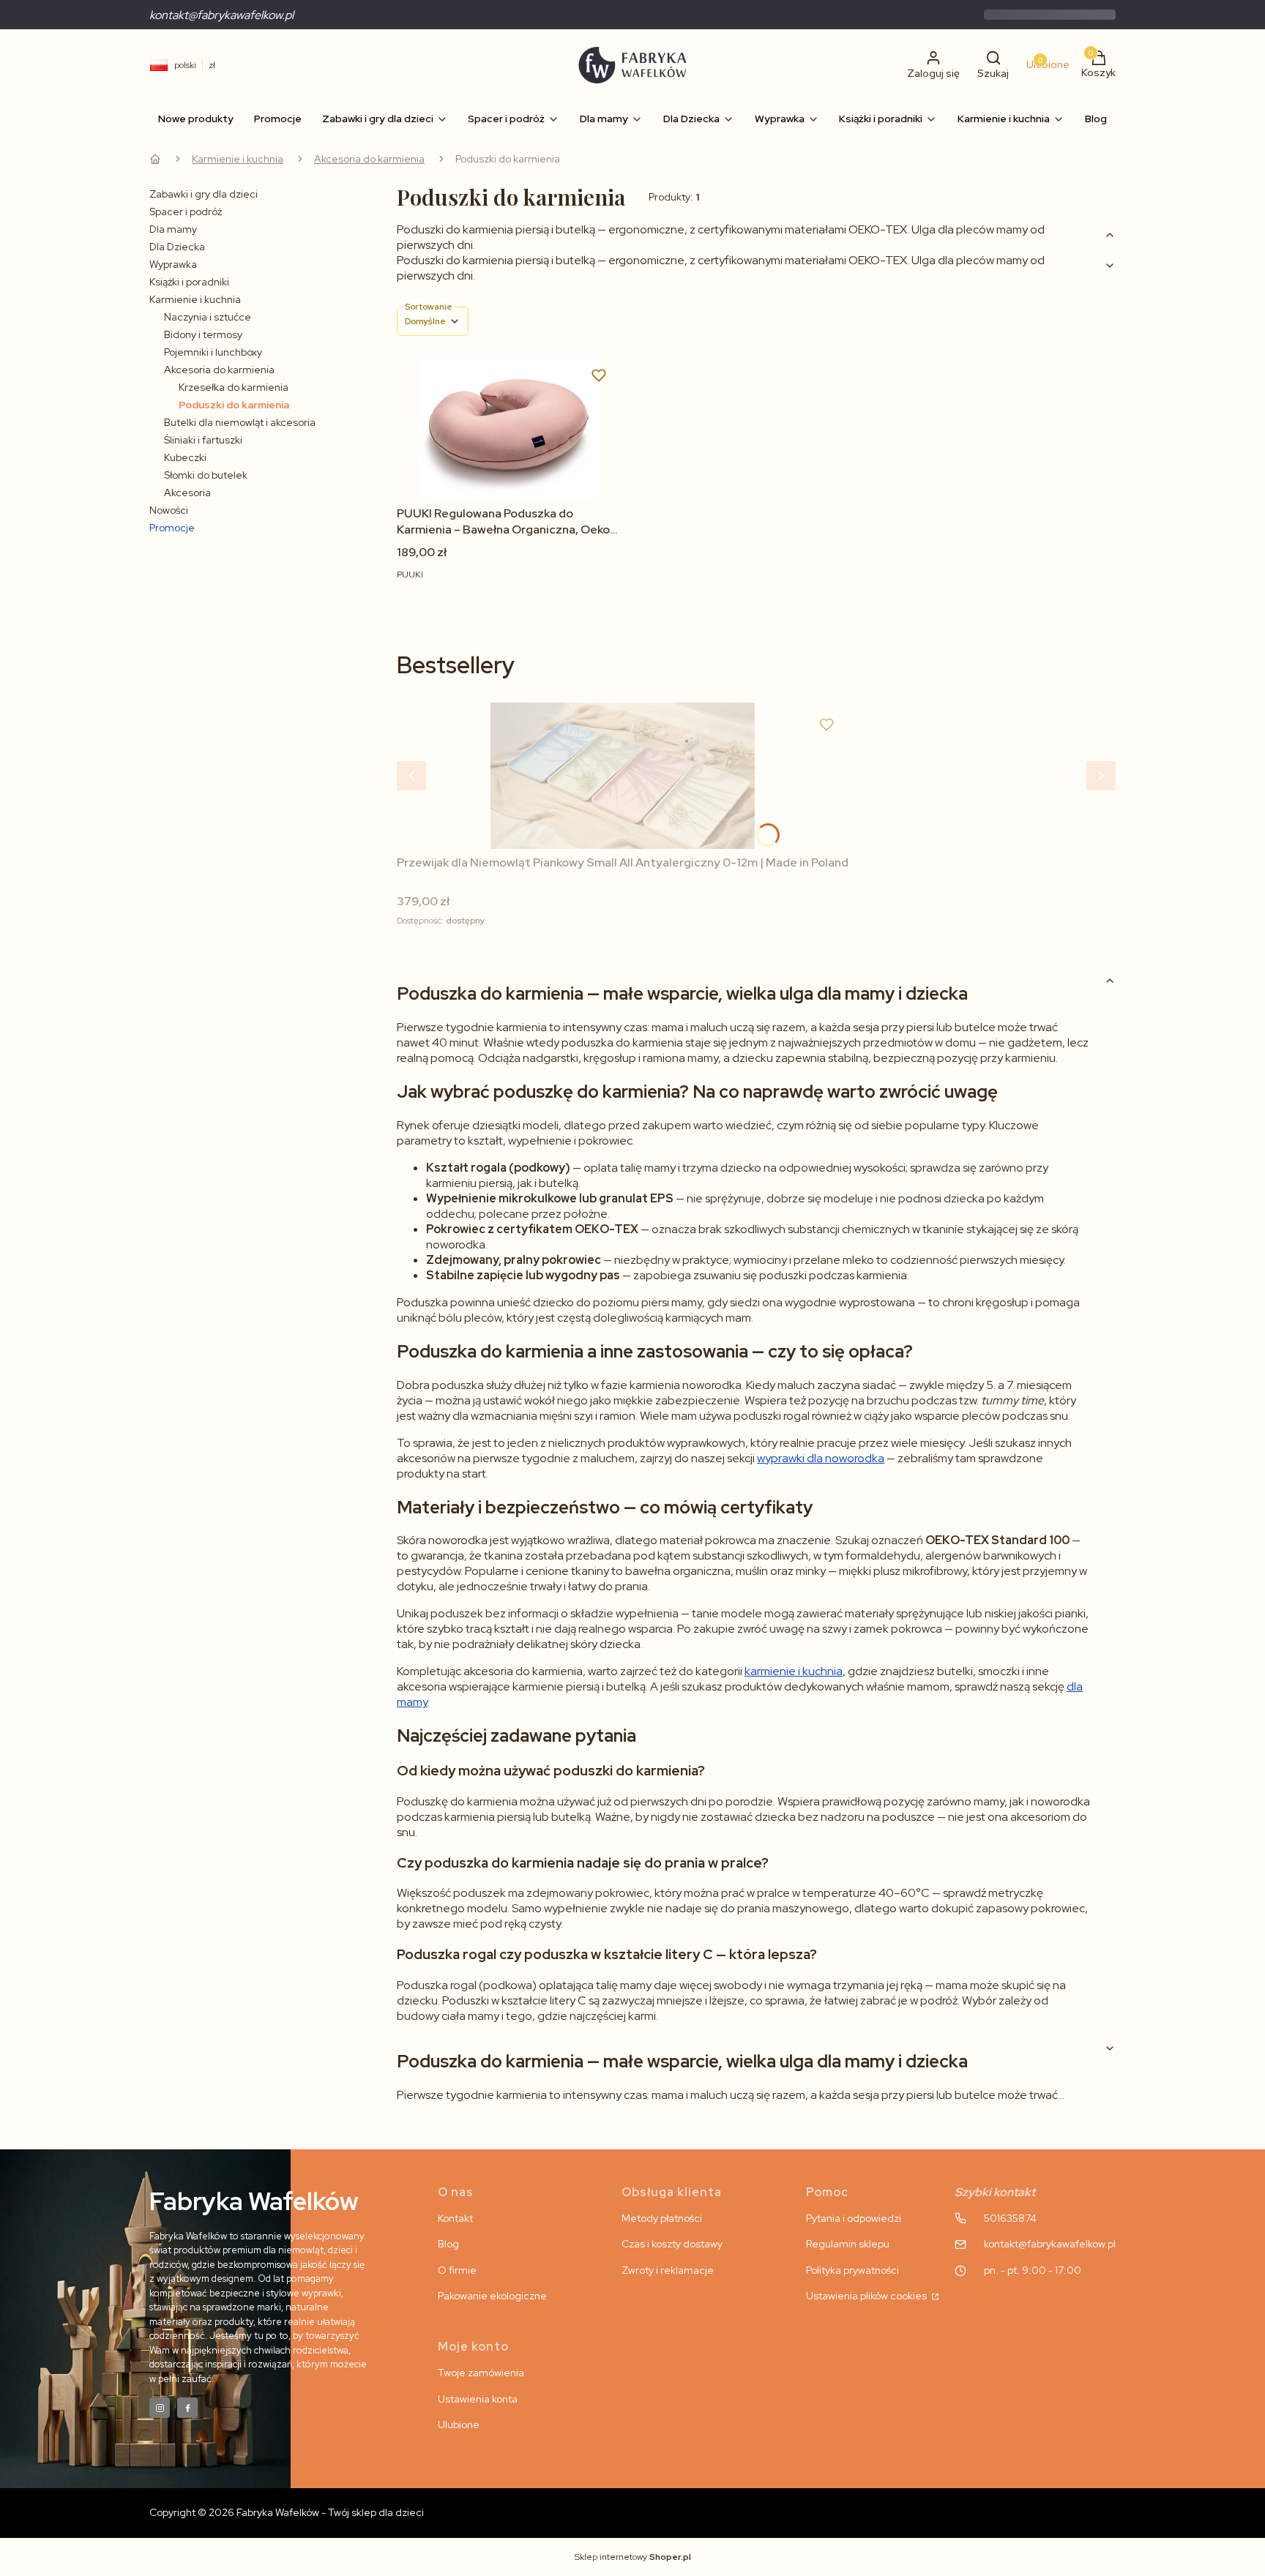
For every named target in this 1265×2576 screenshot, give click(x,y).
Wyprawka (173, 264)
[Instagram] (160, 2408)
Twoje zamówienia (481, 2373)
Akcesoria (187, 493)
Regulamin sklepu (848, 2244)
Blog (448, 2244)
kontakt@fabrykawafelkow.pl (221, 15)
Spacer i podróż (186, 211)
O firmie (457, 2270)
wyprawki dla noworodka (821, 1458)
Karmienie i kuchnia (238, 159)
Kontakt (455, 2218)
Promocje (172, 528)
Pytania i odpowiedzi (854, 2218)
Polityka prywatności (852, 2270)
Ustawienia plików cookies (867, 2296)
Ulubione (459, 2425)
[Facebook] (187, 2408)
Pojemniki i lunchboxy (213, 352)
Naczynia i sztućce (208, 317)
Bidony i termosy (203, 334)
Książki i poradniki (189, 282)
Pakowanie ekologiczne (492, 2296)
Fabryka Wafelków (155, 159)
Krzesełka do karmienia (234, 387)
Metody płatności (662, 2218)
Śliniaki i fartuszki (203, 440)
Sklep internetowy (633, 2557)
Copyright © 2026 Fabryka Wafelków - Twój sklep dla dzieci (287, 2512)
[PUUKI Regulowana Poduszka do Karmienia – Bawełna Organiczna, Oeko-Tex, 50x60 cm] (509, 427)
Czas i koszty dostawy (672, 2244)
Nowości (169, 510)
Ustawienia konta (478, 2399)
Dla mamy (173, 229)
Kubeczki (185, 457)
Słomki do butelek (206, 475)
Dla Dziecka (177, 247)
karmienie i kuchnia (794, 1671)
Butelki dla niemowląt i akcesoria (240, 422)
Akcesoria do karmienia (369, 159)
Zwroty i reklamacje (668, 2270)
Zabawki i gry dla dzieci (204, 194)
